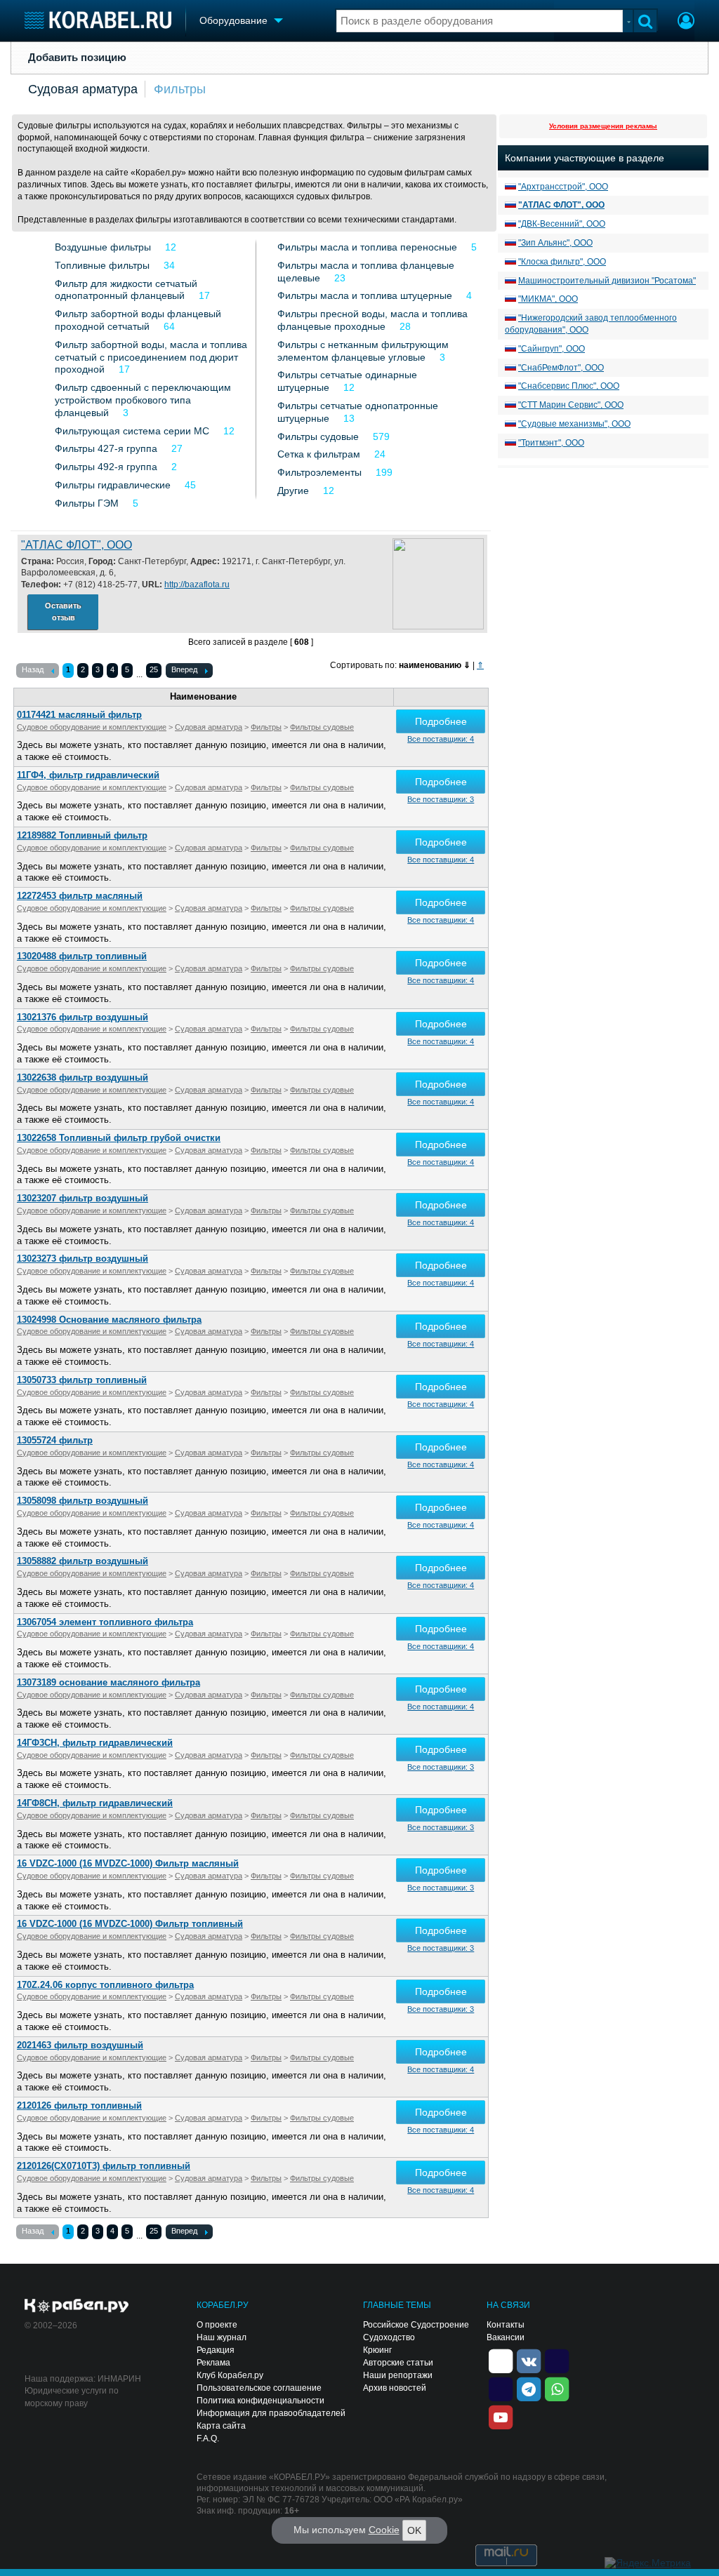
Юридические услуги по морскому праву (72, 2397)
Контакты (506, 2325)
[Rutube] (557, 2361)
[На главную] (98, 20)
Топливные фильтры (102, 265)
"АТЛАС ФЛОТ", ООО (77, 545)
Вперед (184, 669)
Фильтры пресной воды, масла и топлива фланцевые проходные (372, 320)
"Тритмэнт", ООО (551, 443)
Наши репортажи (398, 2375)
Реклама (213, 2363)
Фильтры (180, 89)
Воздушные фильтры (103, 247)
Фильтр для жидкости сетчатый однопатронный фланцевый (126, 290)
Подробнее (441, 721)
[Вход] (686, 22)
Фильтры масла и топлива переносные (367, 247)
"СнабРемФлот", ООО (561, 368)
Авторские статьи (398, 2363)
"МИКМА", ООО (548, 299)
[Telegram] (529, 2389)
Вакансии (506, 2337)
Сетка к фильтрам (319, 454)
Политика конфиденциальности (260, 2401)
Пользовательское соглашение (259, 2388)
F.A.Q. (208, 2438)
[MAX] (501, 2389)
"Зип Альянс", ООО (555, 243)
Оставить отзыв (63, 612)
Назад (33, 669)
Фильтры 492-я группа (106, 467)
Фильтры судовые (318, 436)
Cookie (384, 2530)
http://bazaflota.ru (197, 585)
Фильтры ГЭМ (87, 503)
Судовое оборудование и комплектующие (92, 727)
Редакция (216, 2350)
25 (154, 669)
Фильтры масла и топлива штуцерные (365, 295)
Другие (293, 490)
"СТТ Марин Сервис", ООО (571, 405)
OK (414, 2530)
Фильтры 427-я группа (106, 448)
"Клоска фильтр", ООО (562, 262)
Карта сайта (221, 2426)
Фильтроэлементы (319, 472)
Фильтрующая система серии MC (132, 431)
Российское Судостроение (416, 2325)
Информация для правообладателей (271, 2413)
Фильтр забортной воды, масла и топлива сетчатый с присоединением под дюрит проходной (151, 357)
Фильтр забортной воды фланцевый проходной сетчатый (138, 320)
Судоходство (389, 2337)
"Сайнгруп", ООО (552, 349)
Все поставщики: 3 (441, 799)
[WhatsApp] (557, 2389)
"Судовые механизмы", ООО (574, 424)
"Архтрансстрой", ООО (563, 187)
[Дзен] (501, 2361)
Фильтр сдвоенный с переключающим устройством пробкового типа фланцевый (143, 400)
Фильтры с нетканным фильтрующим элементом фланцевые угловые (363, 351)
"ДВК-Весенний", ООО (562, 224)
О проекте (217, 2325)
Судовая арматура (83, 89)
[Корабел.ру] (77, 2307)
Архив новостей (395, 2388)
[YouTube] (501, 2417)
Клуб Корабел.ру (230, 2375)
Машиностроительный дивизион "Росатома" (607, 281)
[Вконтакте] (529, 2361)
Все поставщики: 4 (441, 739)
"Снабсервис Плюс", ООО (569, 386)
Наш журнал (222, 2337)
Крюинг (377, 2350)
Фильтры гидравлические (113, 485)
